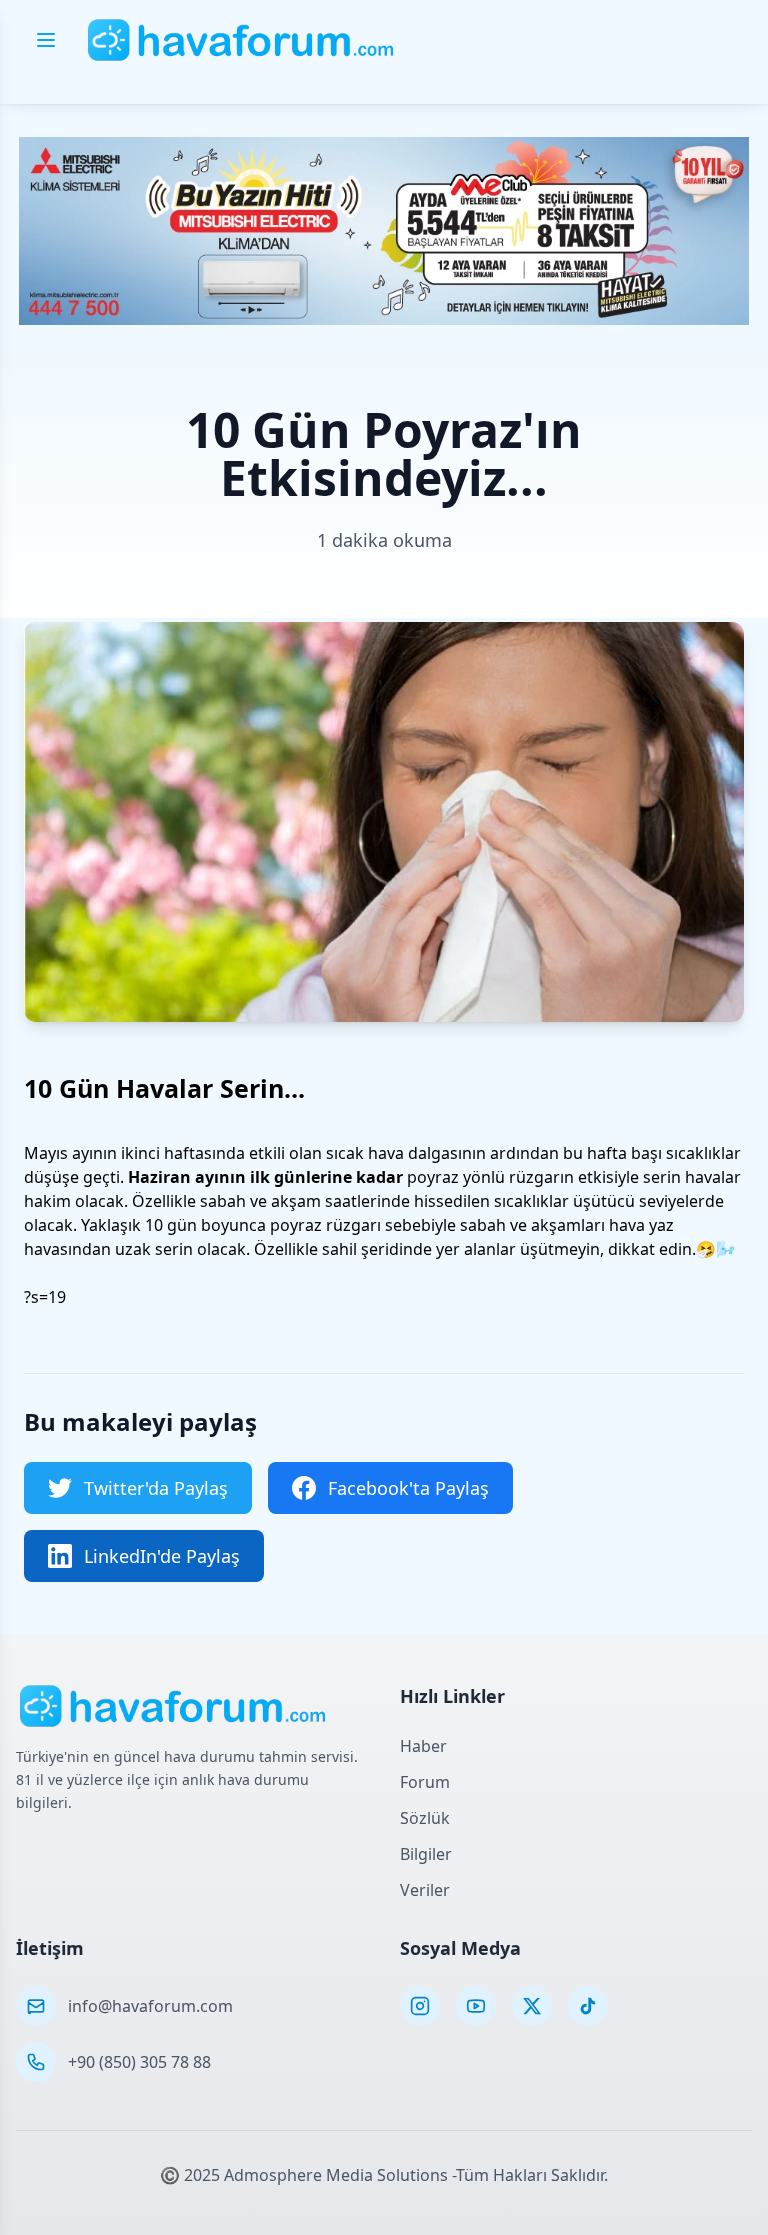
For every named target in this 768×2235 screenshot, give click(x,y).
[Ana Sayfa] (241, 40)
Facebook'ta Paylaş (408, 1488)
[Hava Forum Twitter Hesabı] (532, 2006)
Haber (423, 1746)
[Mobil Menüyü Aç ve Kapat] (46, 40)
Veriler (425, 1890)
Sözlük (425, 1818)
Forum (425, 1782)
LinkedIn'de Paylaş (162, 1556)
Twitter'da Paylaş (156, 1488)
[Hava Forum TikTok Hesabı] (588, 2006)
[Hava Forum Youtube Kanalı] (476, 2006)
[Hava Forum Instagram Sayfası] (420, 2006)
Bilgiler (426, 1854)
